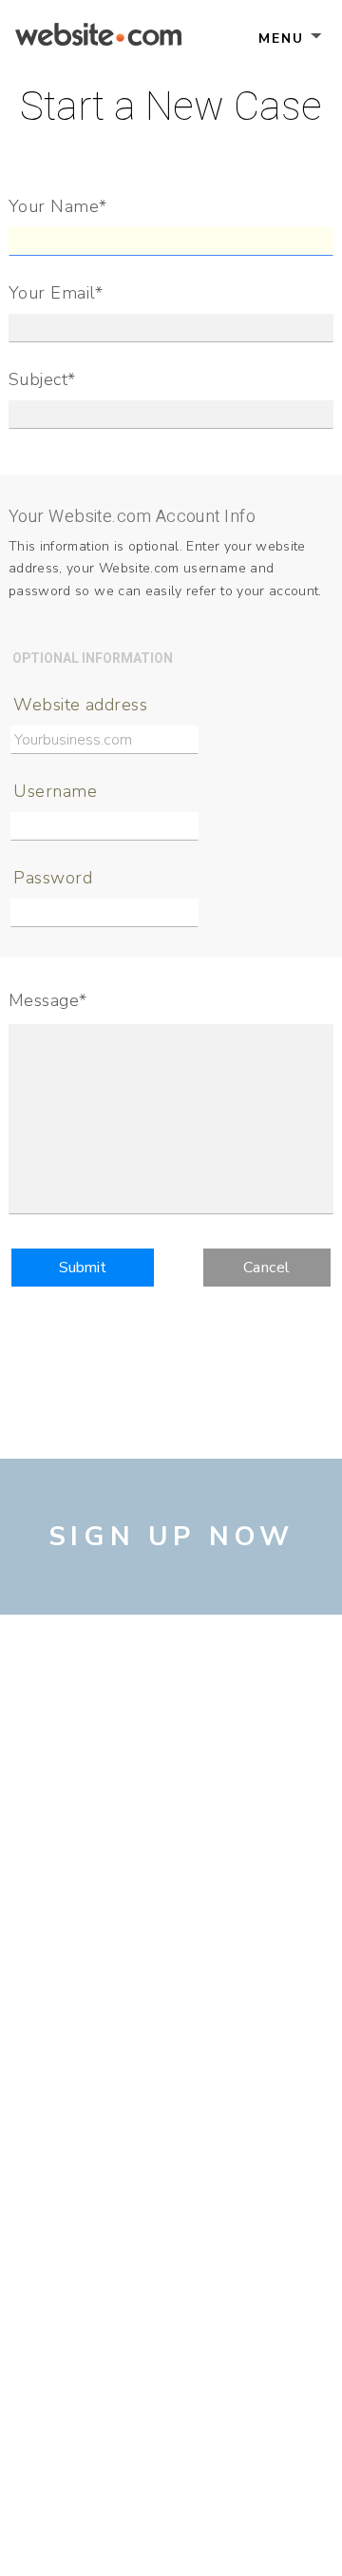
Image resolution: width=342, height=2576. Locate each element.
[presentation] (171, 328)
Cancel (267, 1268)
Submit (83, 1268)
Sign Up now (171, 1537)
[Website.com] (98, 37)
